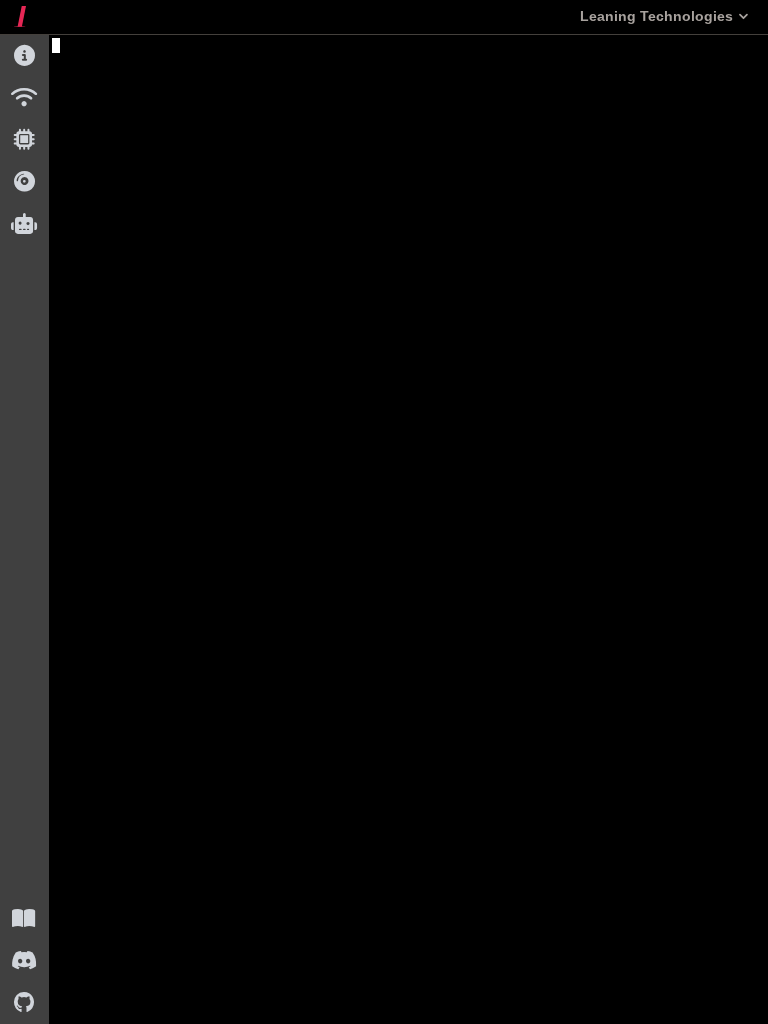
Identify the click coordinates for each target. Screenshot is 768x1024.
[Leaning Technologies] (20, 16)
